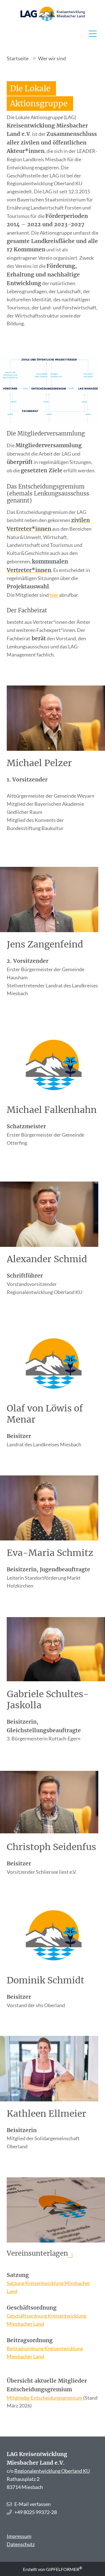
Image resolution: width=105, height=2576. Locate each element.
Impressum (19, 2536)
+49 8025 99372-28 (36, 2512)
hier (54, 595)
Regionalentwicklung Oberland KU (52, 2471)
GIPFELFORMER (64, 2569)
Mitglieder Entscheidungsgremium (45, 2398)
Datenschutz (21, 2544)
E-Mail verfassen (32, 2504)
